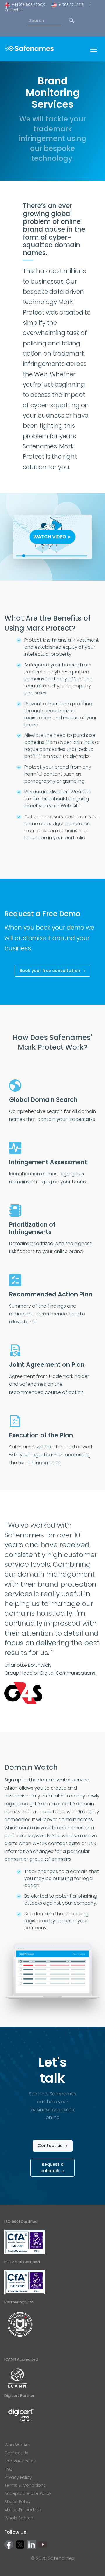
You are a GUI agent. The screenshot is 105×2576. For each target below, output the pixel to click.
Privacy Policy (18, 2477)
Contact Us (14, 10)
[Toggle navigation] (94, 49)
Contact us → (53, 2146)
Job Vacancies (20, 2461)
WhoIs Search (19, 2518)
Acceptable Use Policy (28, 2493)
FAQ (8, 2469)
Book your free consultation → (52, 971)
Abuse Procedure (23, 2510)
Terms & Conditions (25, 2485)
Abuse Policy (17, 2502)
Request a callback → (52, 2167)
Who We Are (17, 2445)
